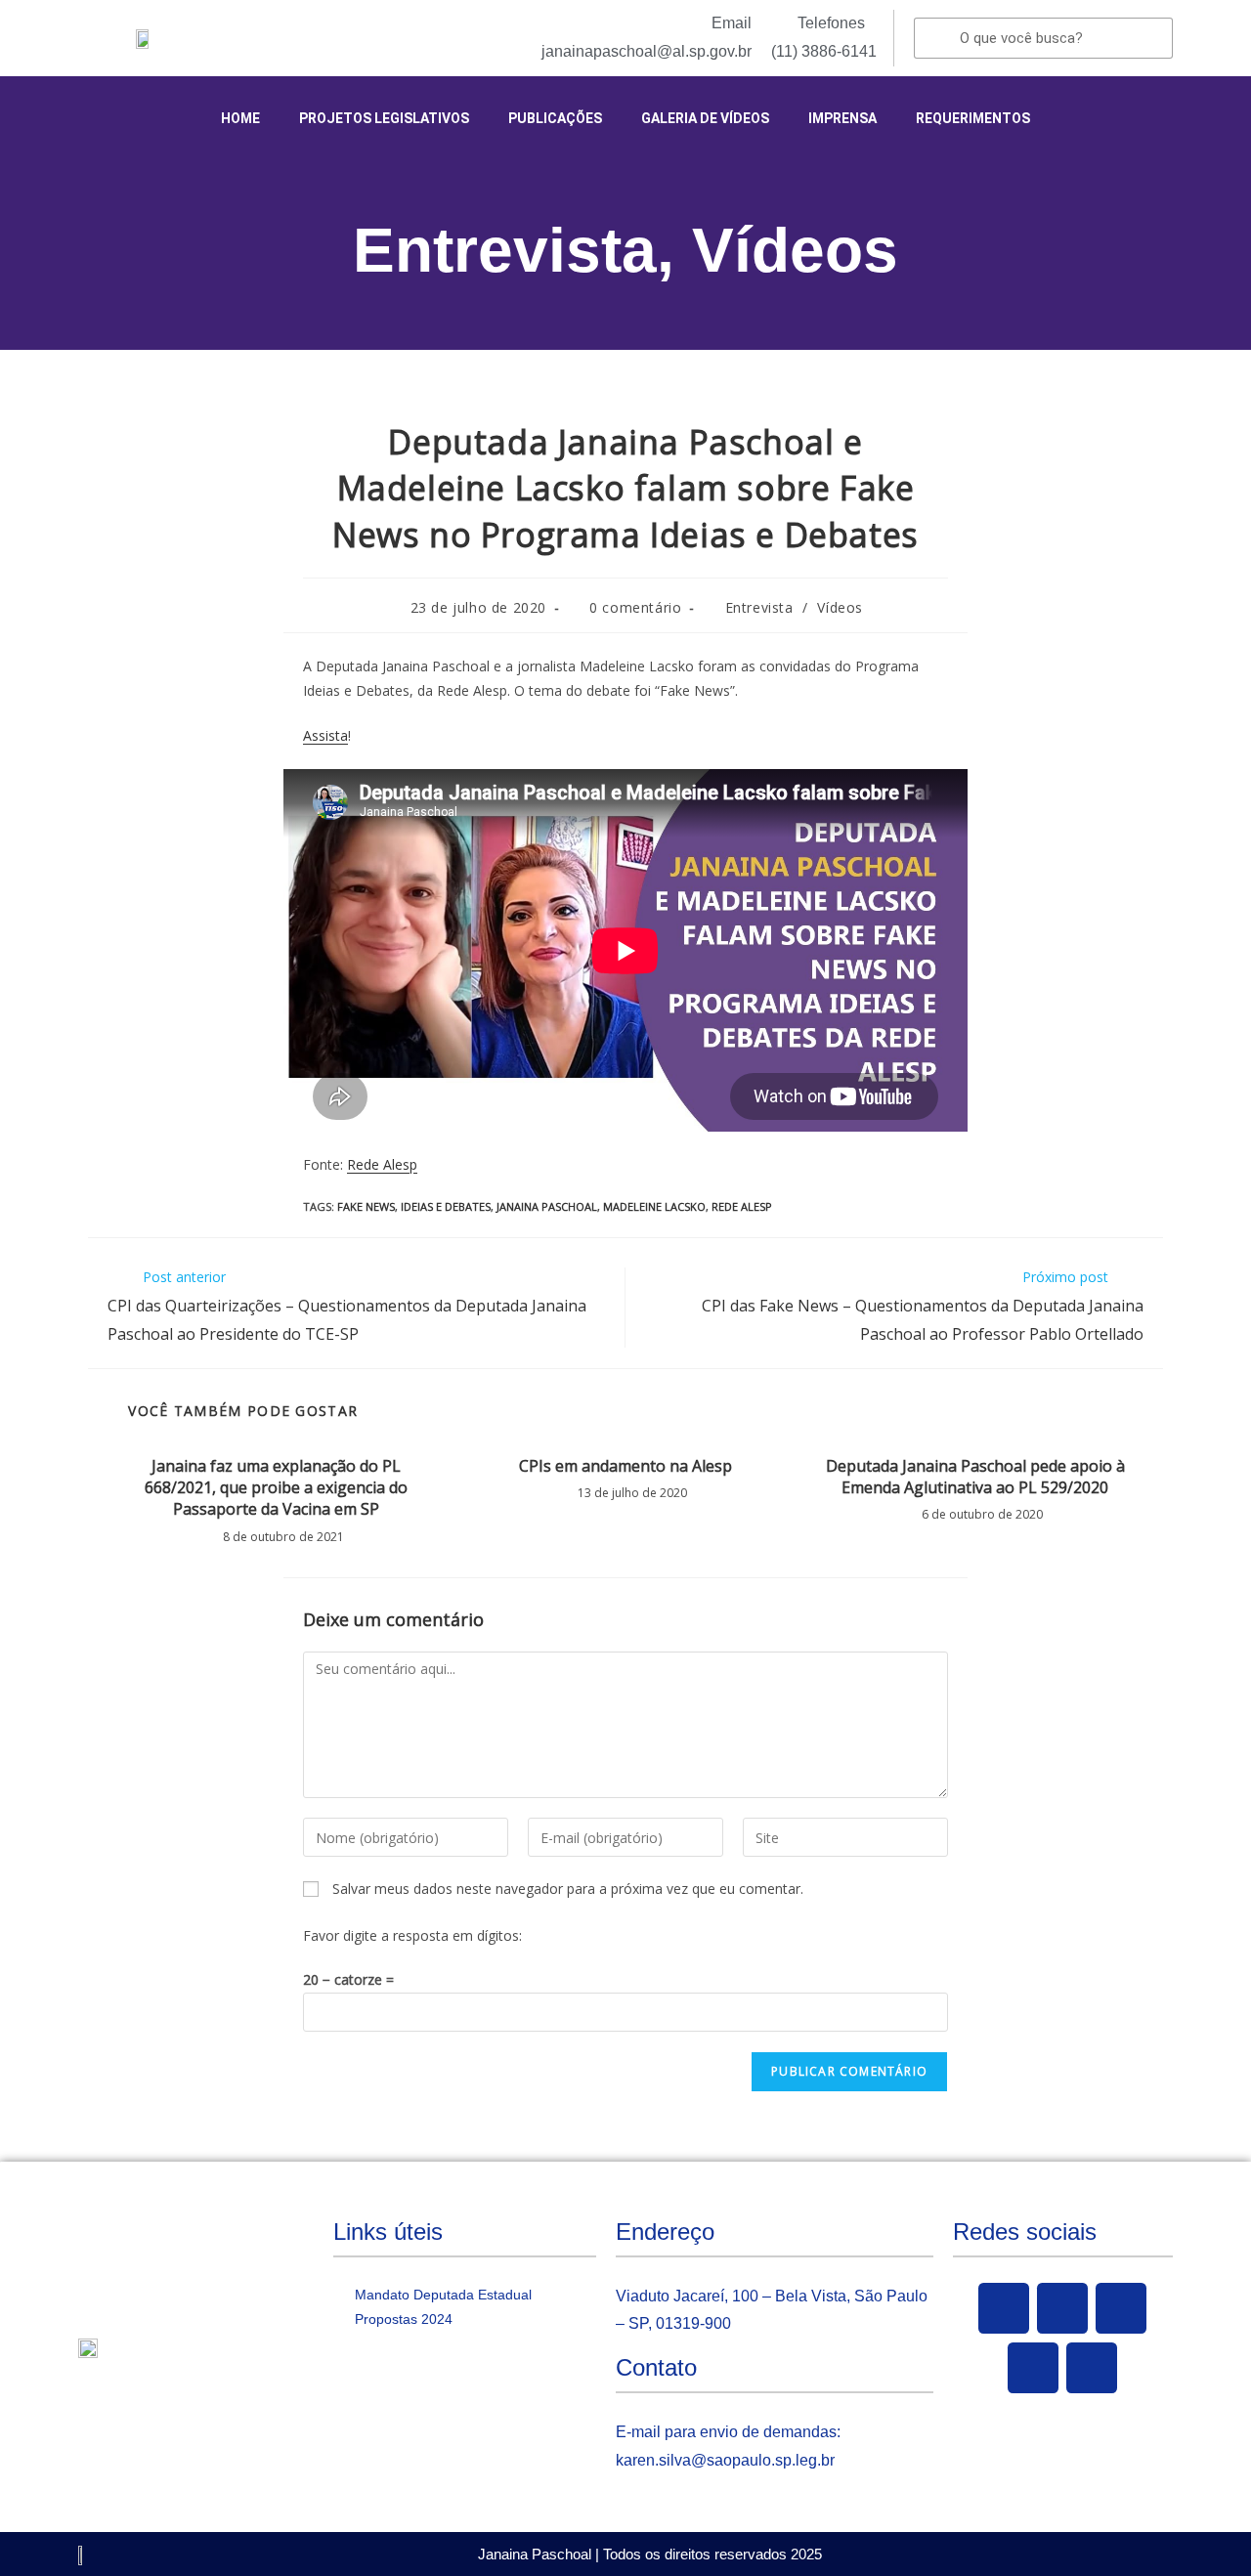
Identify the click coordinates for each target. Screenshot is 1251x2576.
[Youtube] (1121, 2308)
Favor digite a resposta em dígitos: (412, 1935)
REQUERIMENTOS (973, 118)
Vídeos (795, 250)
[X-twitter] (1062, 2308)
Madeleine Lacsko (654, 1206)
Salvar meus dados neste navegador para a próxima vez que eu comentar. (568, 1889)
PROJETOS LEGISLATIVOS (384, 118)
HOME (240, 118)
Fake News (366, 1206)
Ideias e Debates (446, 1206)
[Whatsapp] (1092, 2368)
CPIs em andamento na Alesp (625, 1466)
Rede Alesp (382, 1164)
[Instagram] (1033, 2368)
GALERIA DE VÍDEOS (705, 118)
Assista (325, 735)
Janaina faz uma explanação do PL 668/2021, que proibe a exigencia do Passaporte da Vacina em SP (276, 1488)
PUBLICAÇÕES (555, 118)
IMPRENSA (842, 118)
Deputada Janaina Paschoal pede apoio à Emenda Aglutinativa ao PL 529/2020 (975, 1477)
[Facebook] (1004, 2308)
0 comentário (635, 607)
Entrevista (505, 250)
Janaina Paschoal (547, 1206)
